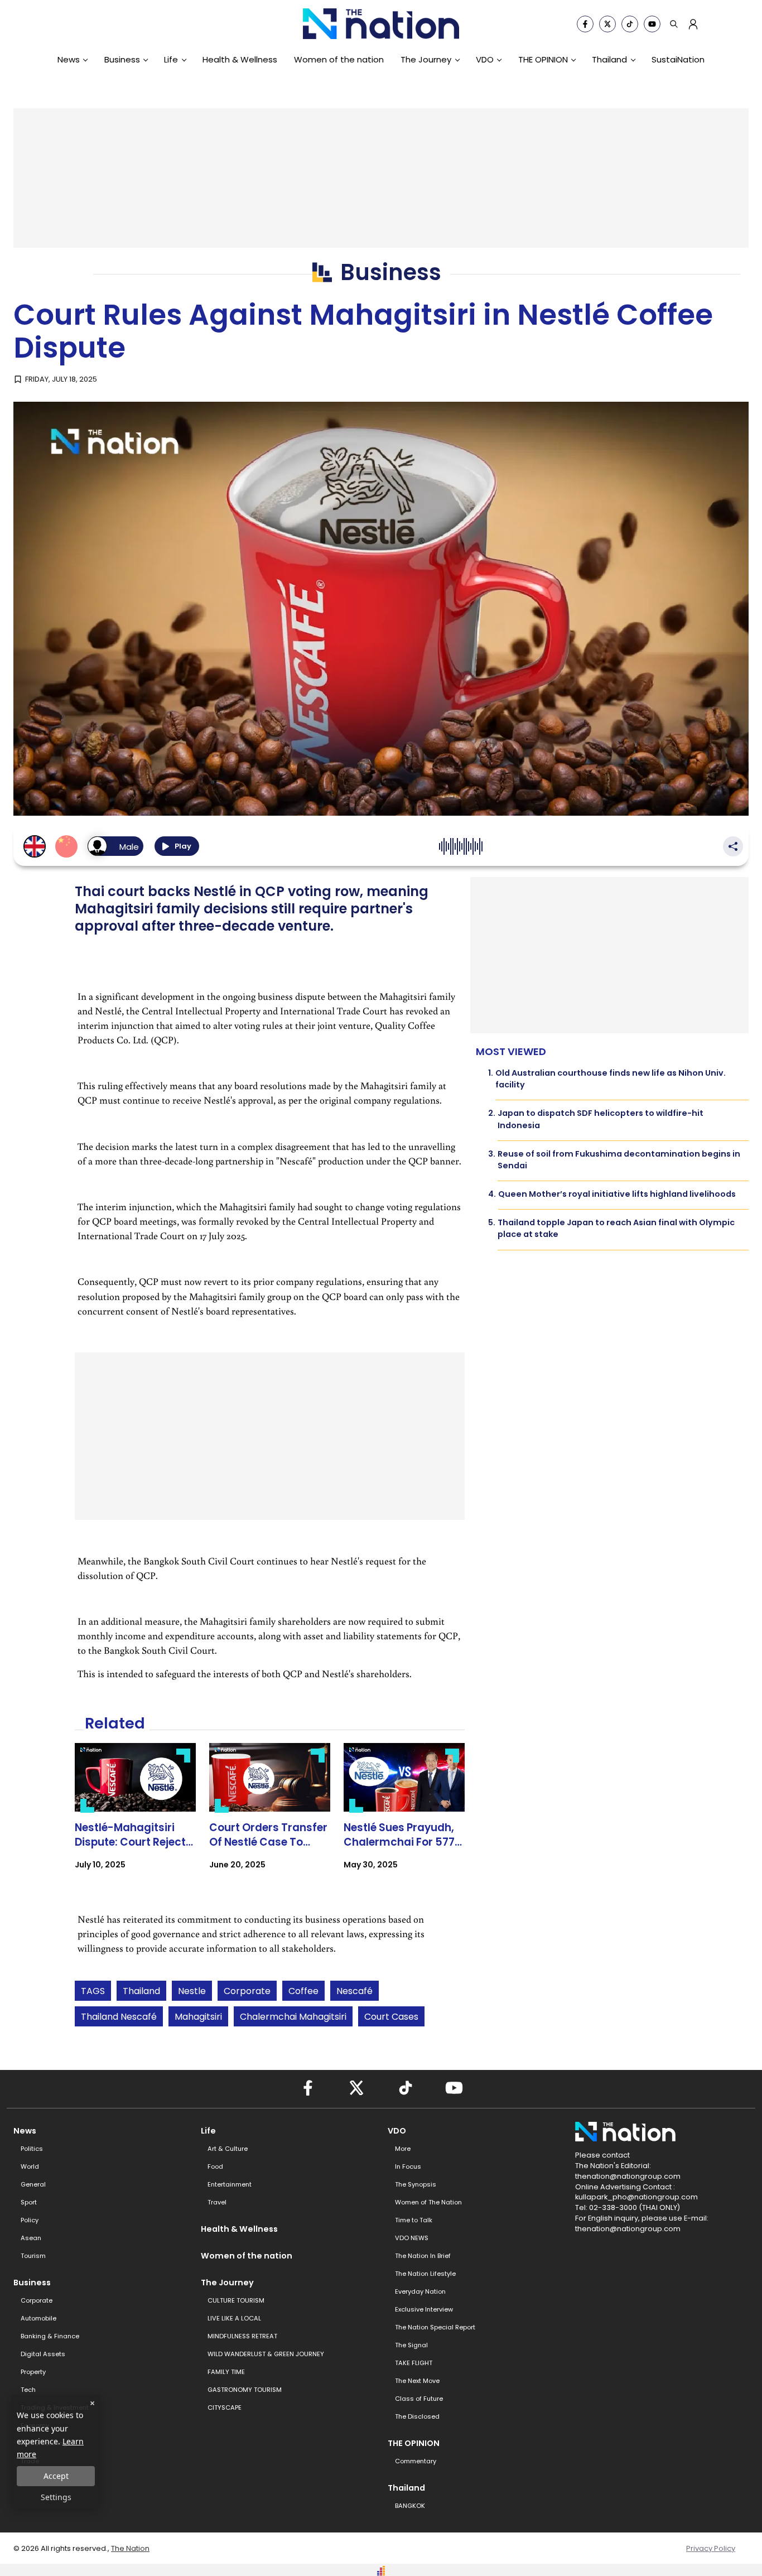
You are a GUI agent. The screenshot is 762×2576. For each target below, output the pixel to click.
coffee (303, 1991)
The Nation (130, 2548)
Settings (56, 2497)
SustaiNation (678, 59)
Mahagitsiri (198, 2017)
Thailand (609, 59)
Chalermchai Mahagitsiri (293, 2017)
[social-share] (585, 24)
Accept (56, 2476)
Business (122, 59)
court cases (391, 2017)
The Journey (426, 59)
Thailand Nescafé (119, 2017)
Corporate (247, 1991)
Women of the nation (339, 59)
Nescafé (355, 1991)
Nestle (192, 1991)
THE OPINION (543, 59)
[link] (135, 1816)
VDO (485, 59)
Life (171, 59)
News (69, 59)
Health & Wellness (240, 59)
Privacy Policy (711, 2548)
